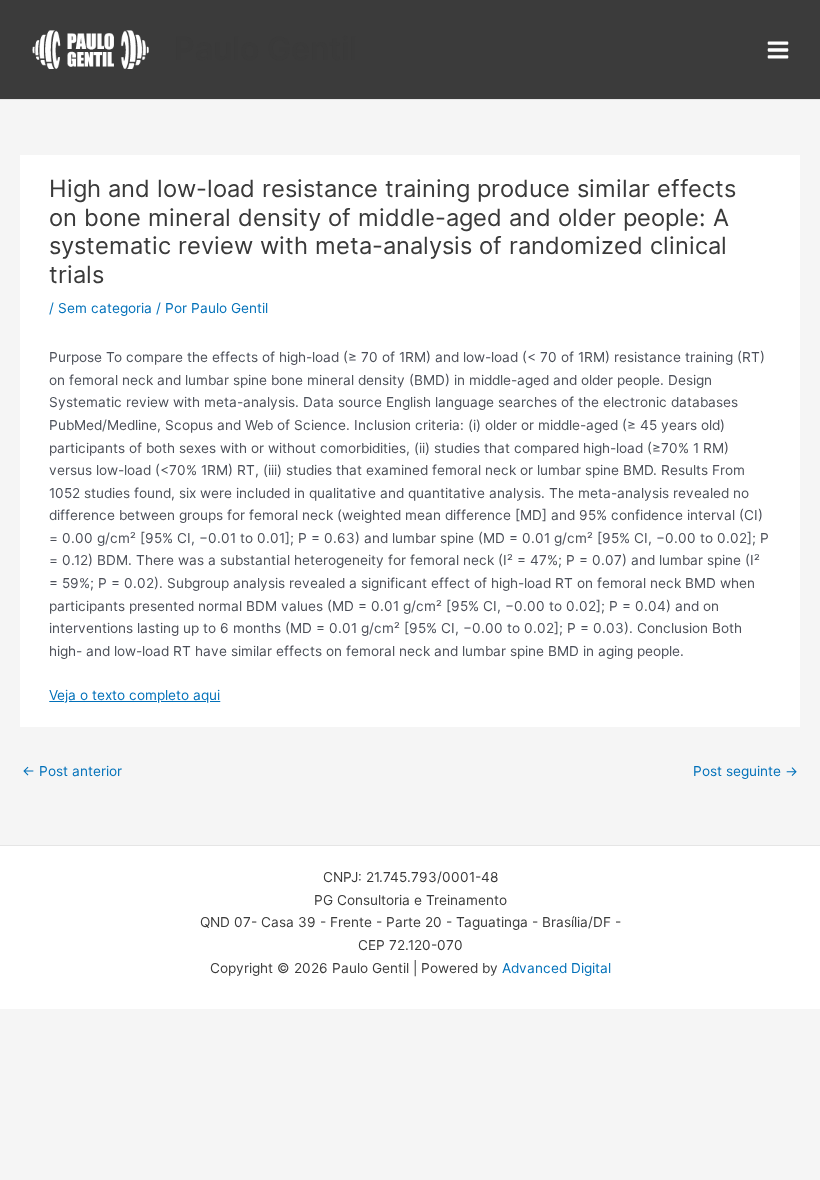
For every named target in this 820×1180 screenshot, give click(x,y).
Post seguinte (745, 771)
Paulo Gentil (265, 48)
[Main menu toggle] (778, 49)
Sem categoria (105, 308)
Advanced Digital (556, 968)
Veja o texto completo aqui (134, 695)
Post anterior (72, 771)
